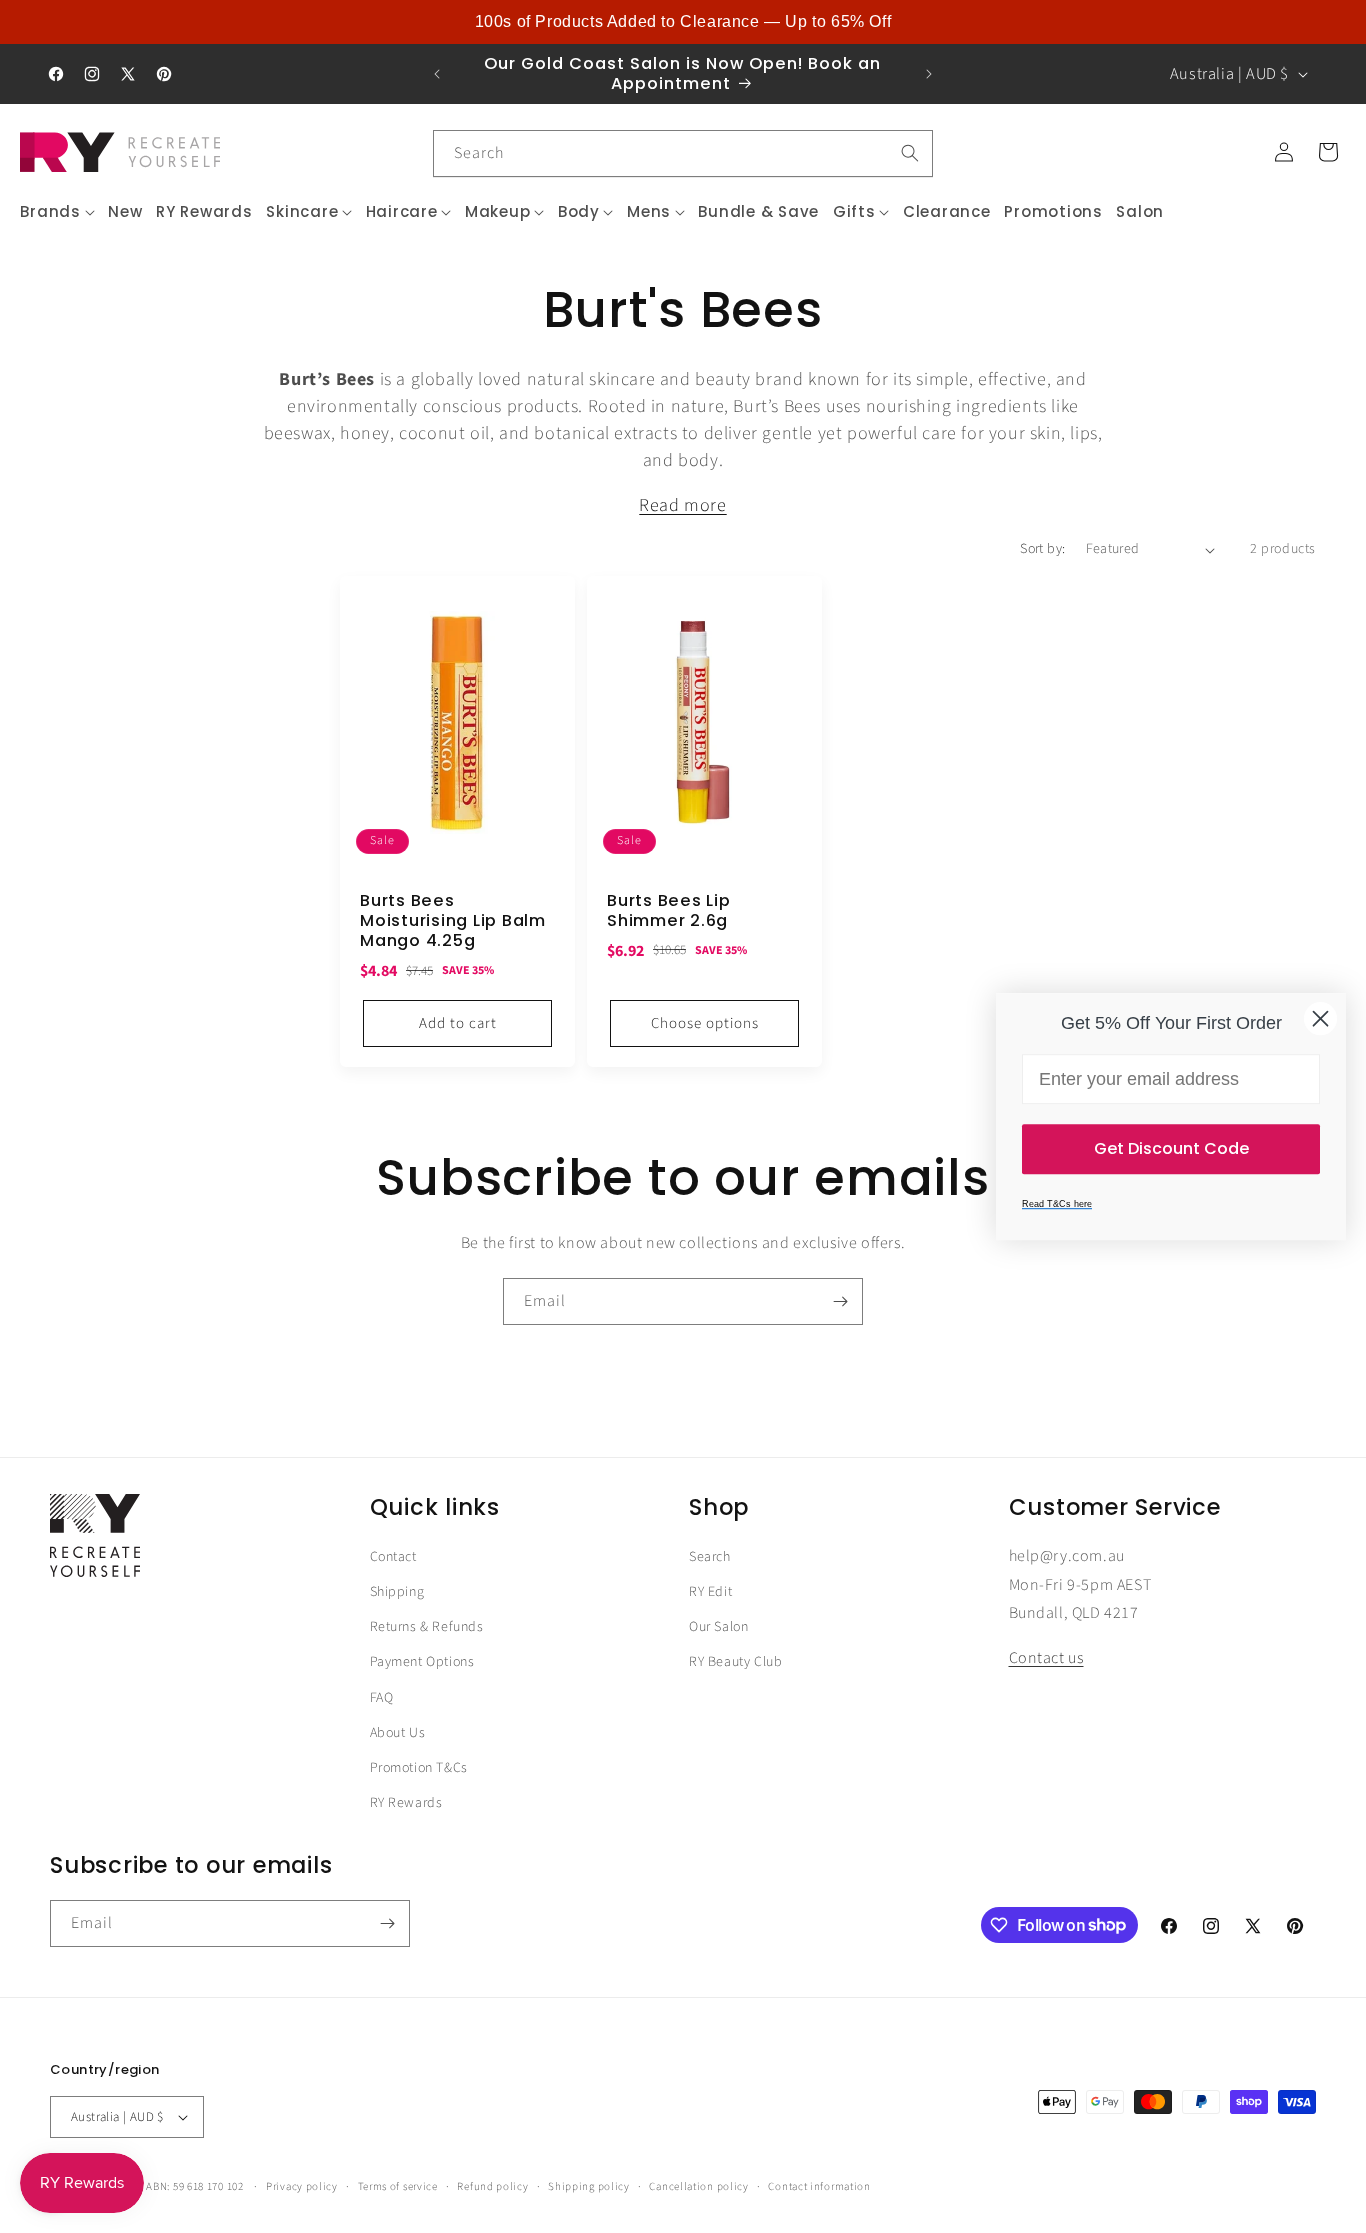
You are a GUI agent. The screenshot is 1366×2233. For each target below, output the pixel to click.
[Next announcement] (929, 74)
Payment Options (422, 1663)
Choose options (705, 1023)
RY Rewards (406, 1803)
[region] (683, 22)
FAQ (382, 1698)
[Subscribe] (840, 1301)
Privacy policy (302, 2185)
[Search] (910, 153)
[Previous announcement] (437, 74)
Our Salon (718, 1628)
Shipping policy (589, 2185)
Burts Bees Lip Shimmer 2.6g (669, 911)
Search (710, 1557)
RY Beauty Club (735, 1663)
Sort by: (1042, 549)
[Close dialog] (1320, 1018)
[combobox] (683, 153)
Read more (682, 505)
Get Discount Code (1171, 1148)
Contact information (819, 2185)
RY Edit (710, 1592)
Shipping (397, 1592)
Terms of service (398, 2185)
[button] (58, 212)
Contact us (1046, 1659)
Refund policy (492, 2185)
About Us (398, 1733)
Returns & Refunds (427, 1628)
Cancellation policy (698, 2185)
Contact (393, 1557)
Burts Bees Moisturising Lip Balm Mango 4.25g (453, 921)
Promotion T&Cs (419, 1768)
